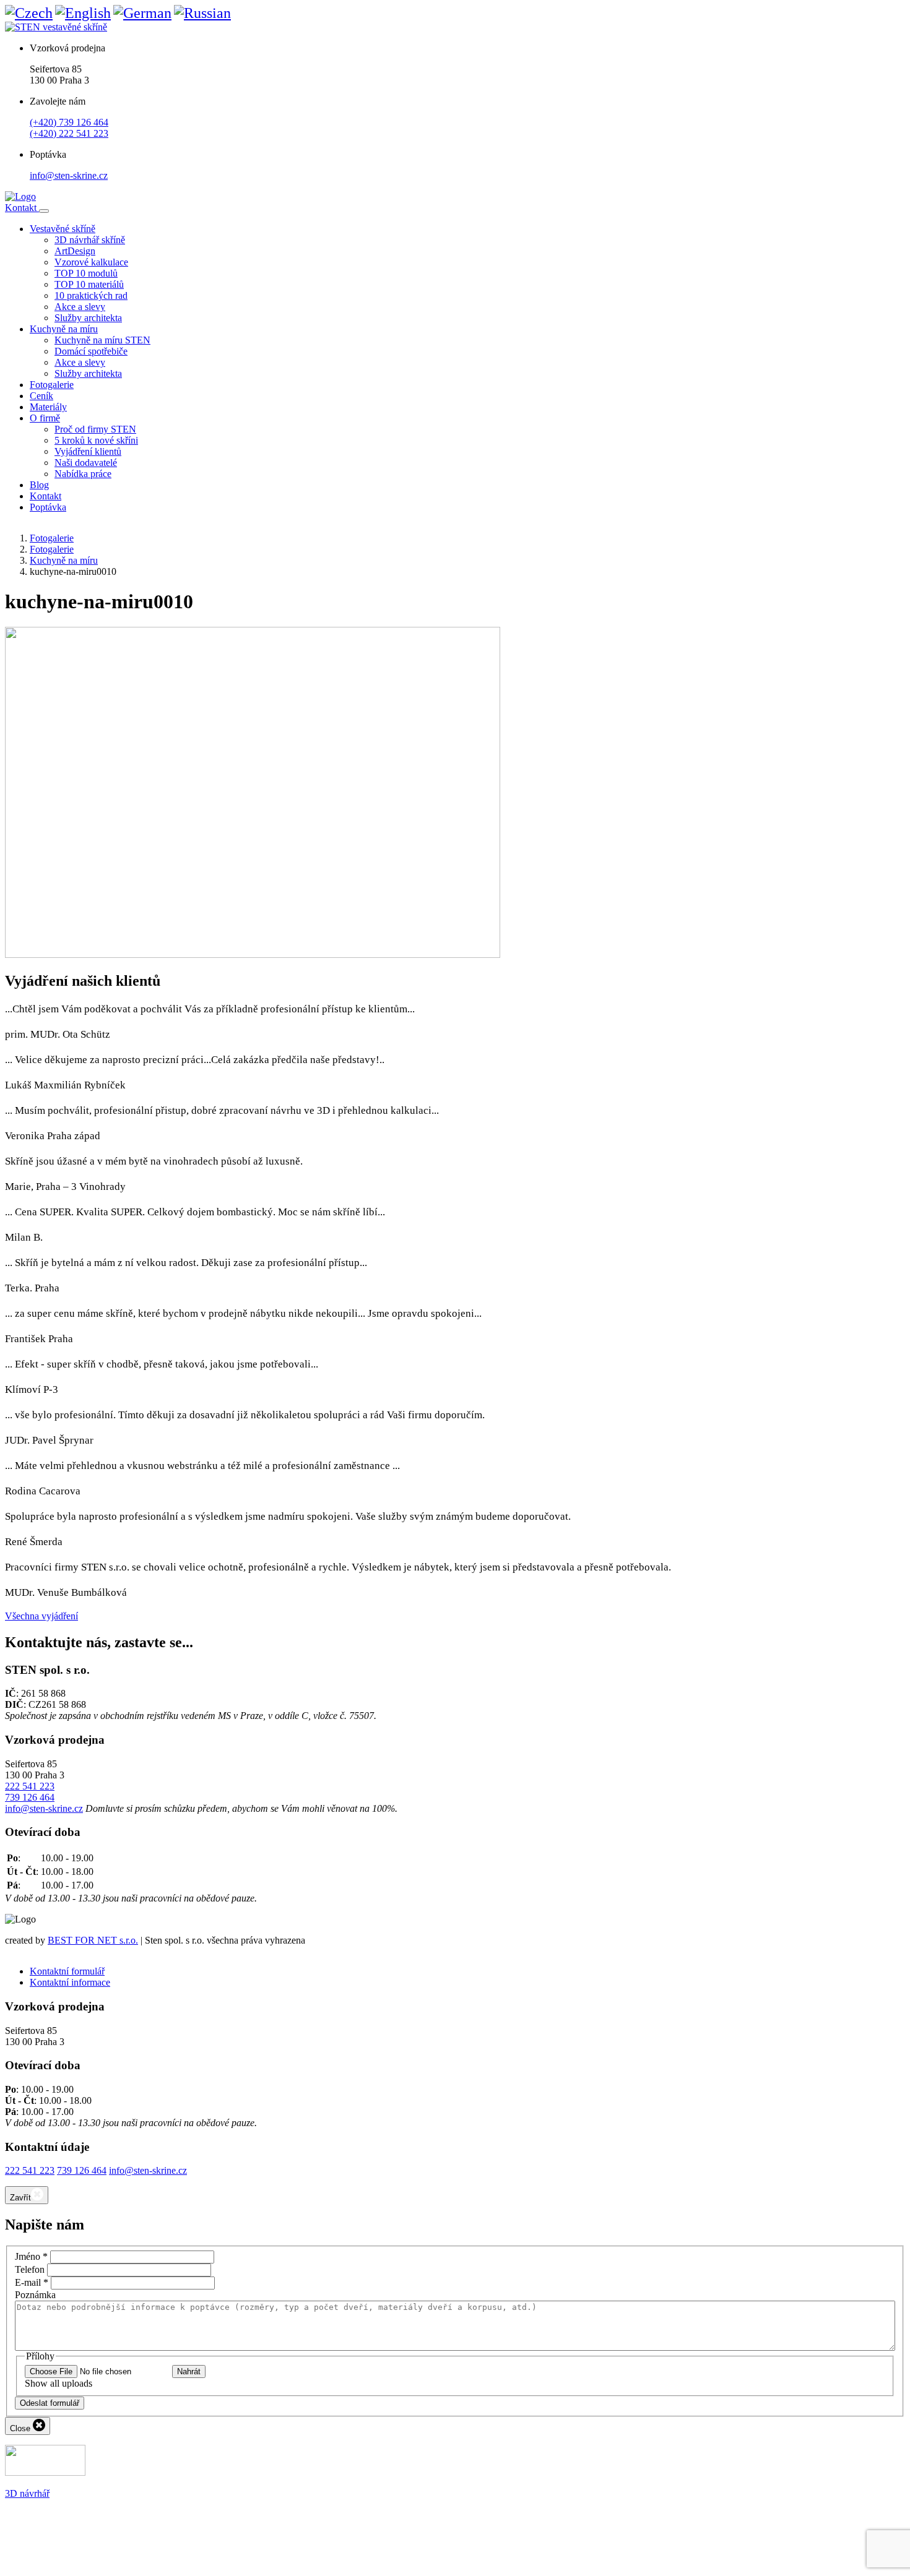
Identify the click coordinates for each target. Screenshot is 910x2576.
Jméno (31, 2256)
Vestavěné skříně (63, 229)
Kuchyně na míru (64, 329)
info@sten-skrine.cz (69, 175)
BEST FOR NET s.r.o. (93, 1940)
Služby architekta (88, 318)
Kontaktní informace (70, 1982)
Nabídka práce (83, 474)
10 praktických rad (91, 295)
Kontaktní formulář (67, 1971)
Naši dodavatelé (86, 463)
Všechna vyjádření (41, 1616)
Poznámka (35, 2295)
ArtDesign (75, 251)
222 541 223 (30, 1786)
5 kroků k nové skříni (96, 440)
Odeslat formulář (50, 2403)
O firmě (45, 418)
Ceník (41, 396)
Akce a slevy (80, 307)
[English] (83, 13)
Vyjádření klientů (88, 451)
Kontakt (22, 208)
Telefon (30, 2269)
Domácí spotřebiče (91, 351)
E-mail (32, 2282)
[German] (142, 13)
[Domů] (20, 196)
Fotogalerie (52, 385)
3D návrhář (27, 2493)
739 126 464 (30, 1797)
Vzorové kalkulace (91, 262)
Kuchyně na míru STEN (102, 340)
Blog (39, 485)
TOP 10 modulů (86, 273)
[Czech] (29, 13)
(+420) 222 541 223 (69, 133)
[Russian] (202, 13)
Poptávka (48, 507)
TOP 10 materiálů (89, 284)
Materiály (48, 407)
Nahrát (189, 2371)
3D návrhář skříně (90, 240)
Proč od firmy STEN (95, 429)
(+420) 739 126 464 (69, 122)
